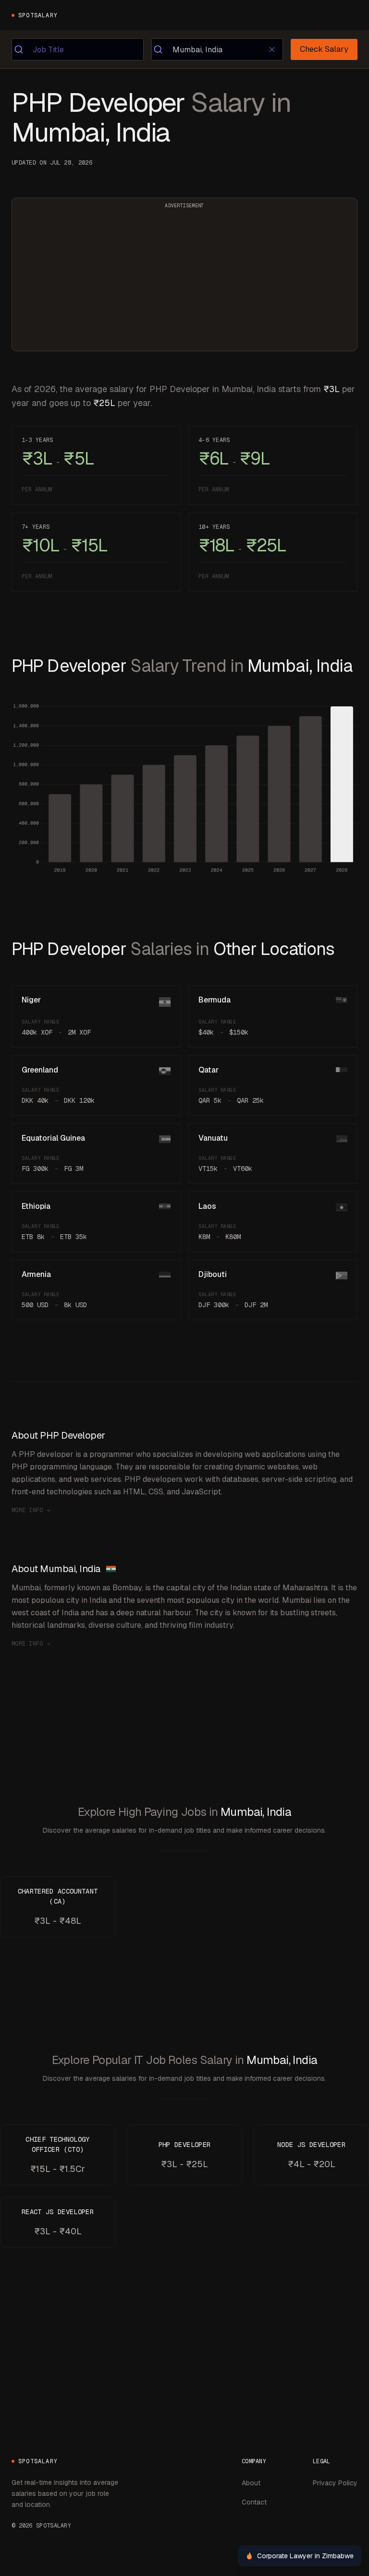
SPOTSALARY (38, 15)
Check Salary (324, 49)
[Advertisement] (184, 280)
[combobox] (78, 49)
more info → (31, 1510)
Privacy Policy (335, 2483)
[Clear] (272, 49)
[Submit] (22, 49)
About (251, 2483)
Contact (254, 2502)
